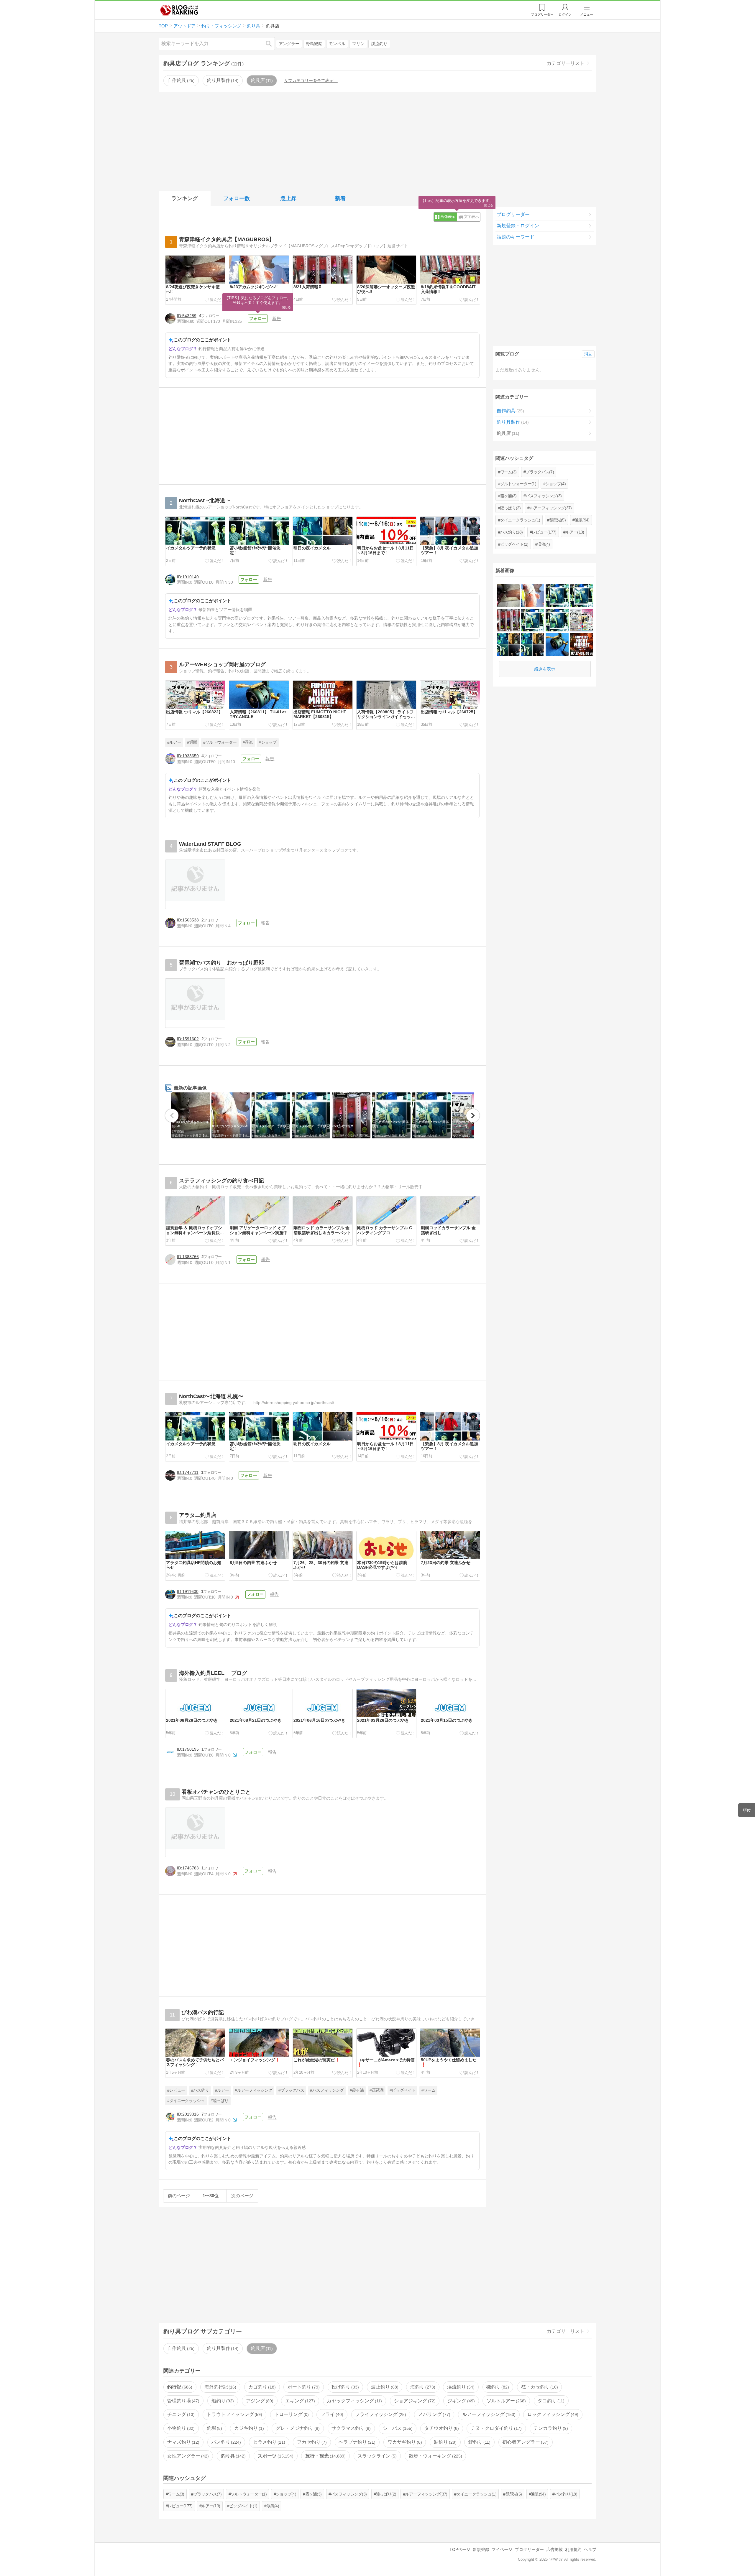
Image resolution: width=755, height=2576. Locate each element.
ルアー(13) (575, 532)
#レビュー (176, 2090)
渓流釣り (379, 44)
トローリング (291, 2414)
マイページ (502, 2549)
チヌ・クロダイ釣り (495, 2428)
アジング (259, 2401)
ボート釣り (303, 2387)
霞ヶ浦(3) (508, 496)
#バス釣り (200, 2090)
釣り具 (233, 2456)
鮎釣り (444, 2442)
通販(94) (582, 520)
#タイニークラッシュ (186, 2101)
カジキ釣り (248, 2428)
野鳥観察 (314, 44)
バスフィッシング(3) (544, 496)
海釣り (422, 2387)
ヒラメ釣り (268, 2442)
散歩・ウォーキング (435, 2456)
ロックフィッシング (552, 2414)
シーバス (397, 2428)
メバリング (434, 2414)
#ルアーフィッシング (253, 2090)
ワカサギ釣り (404, 2442)
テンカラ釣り (550, 2428)
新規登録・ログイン (518, 226)
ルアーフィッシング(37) (551, 508)
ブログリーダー (513, 214)
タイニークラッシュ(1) (520, 520)
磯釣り (497, 2387)
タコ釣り (550, 2401)
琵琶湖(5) (557, 520)
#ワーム (428, 2090)
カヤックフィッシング (354, 2401)
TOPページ (460, 2549)
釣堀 (214, 2428)
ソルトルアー (505, 2401)
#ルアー (174, 742)
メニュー (587, 14)
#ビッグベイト (402, 2090)
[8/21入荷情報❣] (508, 620)
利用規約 (573, 2549)
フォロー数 (237, 198)
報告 (277, 318)
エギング (299, 2401)
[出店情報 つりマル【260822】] (581, 620)
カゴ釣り (261, 2387)
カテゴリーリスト (566, 63)
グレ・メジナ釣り (297, 2428)
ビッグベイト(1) (514, 544)
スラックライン (376, 2456)
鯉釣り (479, 2442)
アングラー (289, 44)
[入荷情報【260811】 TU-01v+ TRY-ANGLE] (557, 644)
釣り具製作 (222, 80)
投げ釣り (344, 2387)
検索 (272, 43)
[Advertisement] (377, 140)
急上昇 (288, 198)
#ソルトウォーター (220, 742)
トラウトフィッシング (234, 2414)
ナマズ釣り (183, 2442)
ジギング (460, 2401)
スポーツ (275, 2456)
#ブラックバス (291, 2090)
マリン (358, 44)
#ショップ (268, 742)
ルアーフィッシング (488, 2414)
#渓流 (248, 742)
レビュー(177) (544, 532)
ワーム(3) (508, 472)
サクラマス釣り (350, 2428)
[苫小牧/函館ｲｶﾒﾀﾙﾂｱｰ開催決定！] (532, 620)
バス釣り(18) (511, 532)
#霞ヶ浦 (357, 2090)
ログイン (565, 14)
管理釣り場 (183, 2401)
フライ (331, 2414)
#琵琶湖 (376, 2090)
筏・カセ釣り (539, 2387)
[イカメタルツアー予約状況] (557, 596)
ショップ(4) (555, 484)
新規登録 (481, 2549)
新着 (340, 198)
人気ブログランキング (179, 10)
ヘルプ (590, 2549)
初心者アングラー (525, 2442)
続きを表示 (545, 669)
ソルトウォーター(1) (518, 484)
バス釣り (226, 2442)
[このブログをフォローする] (258, 319)
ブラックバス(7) (540, 472)
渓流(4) (544, 544)
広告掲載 (554, 2549)
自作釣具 (180, 80)
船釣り (222, 2401)
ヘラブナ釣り (356, 2442)
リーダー (542, 14)
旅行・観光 (325, 2456)
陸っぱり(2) (510, 508)
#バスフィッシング (327, 2090)
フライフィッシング (380, 2414)
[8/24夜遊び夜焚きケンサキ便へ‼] (508, 596)
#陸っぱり (220, 2101)
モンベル (337, 44)
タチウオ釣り (441, 2428)
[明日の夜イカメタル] (508, 644)
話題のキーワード (516, 237)
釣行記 (179, 2387)
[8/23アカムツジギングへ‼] (532, 596)
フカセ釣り (311, 2442)
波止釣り (384, 2387)
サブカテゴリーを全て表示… (311, 80)
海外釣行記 (220, 2387)
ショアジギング (414, 2401)
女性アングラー (187, 2456)
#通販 (192, 742)
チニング (180, 2414)
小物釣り (180, 2428)
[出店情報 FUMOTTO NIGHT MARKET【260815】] (581, 644)
